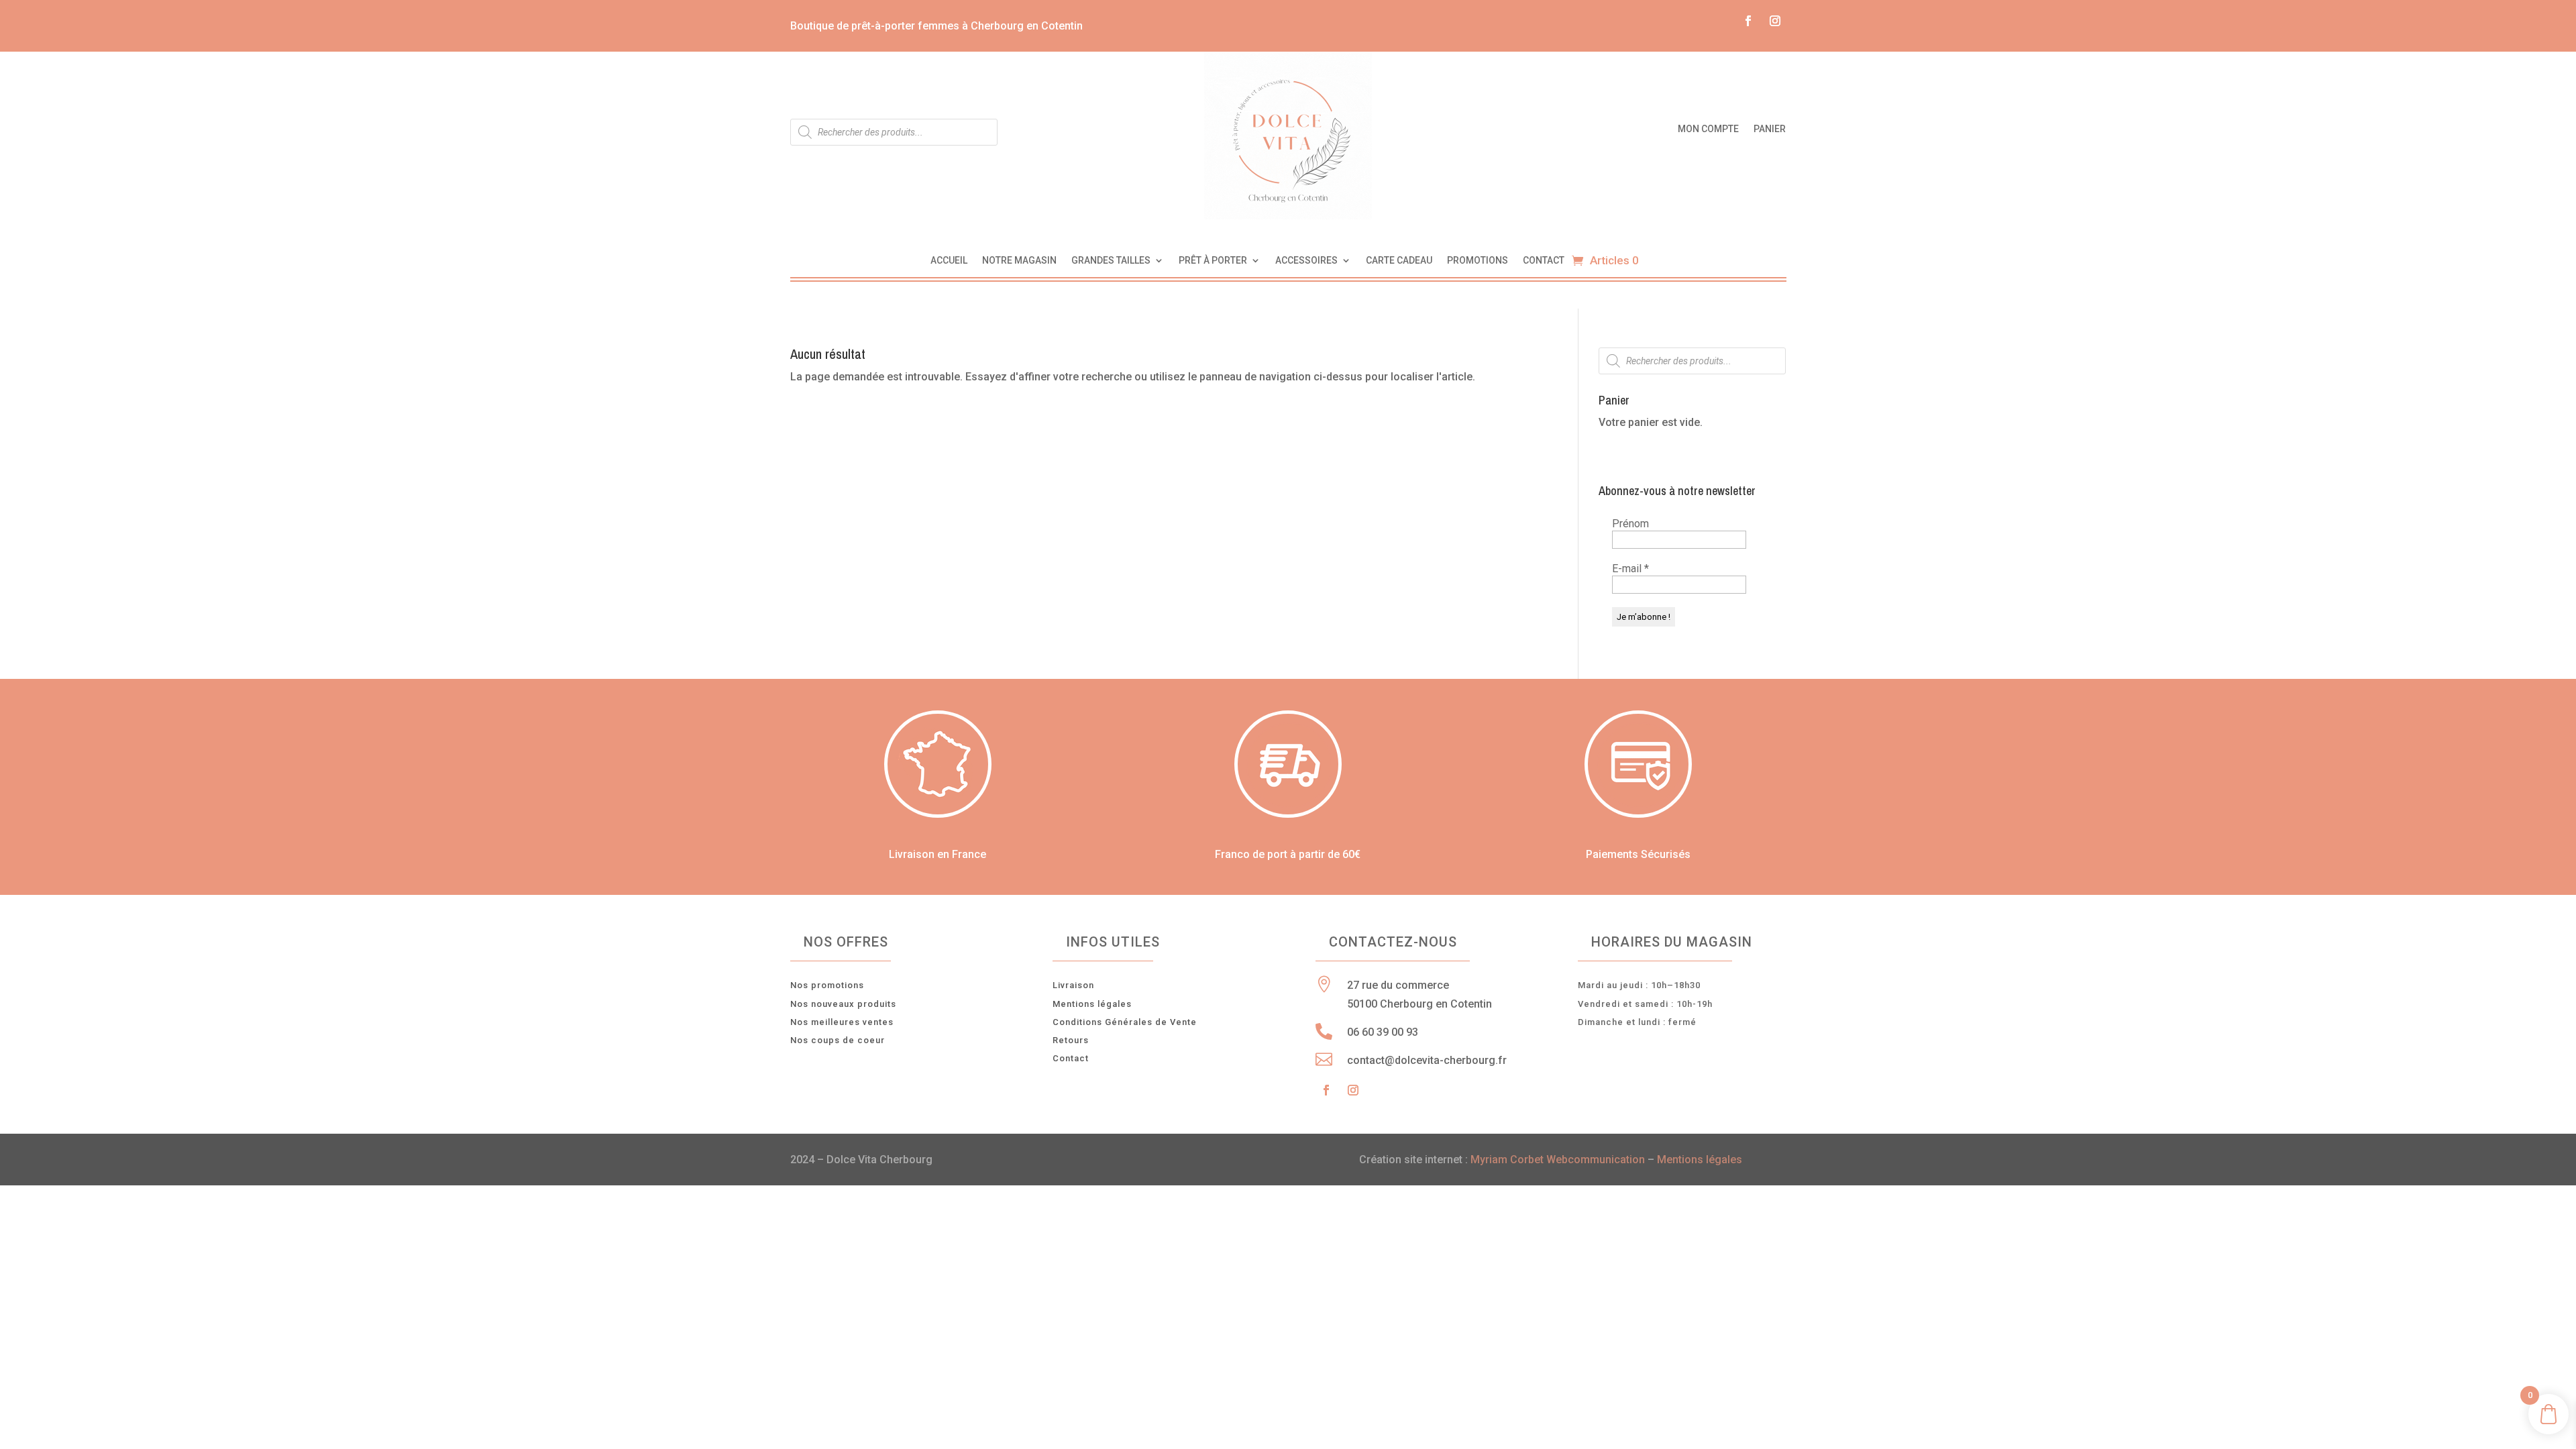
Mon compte (1708, 129)
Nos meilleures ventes (842, 1022)
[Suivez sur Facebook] (1748, 21)
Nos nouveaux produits (843, 1004)
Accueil (949, 261)
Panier (1770, 129)
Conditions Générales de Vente (1125, 1022)
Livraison (1073, 985)
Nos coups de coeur (838, 1040)
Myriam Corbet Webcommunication (1556, 1160)
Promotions (1478, 261)
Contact (1544, 261)
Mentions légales (1092, 1004)
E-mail (1630, 569)
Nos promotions (827, 985)
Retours (1071, 1040)
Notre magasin (1019, 261)
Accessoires (1306, 261)
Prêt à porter (1213, 261)
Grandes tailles (1111, 261)
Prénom (1630, 524)
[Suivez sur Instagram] (1775, 21)
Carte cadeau (1399, 261)
